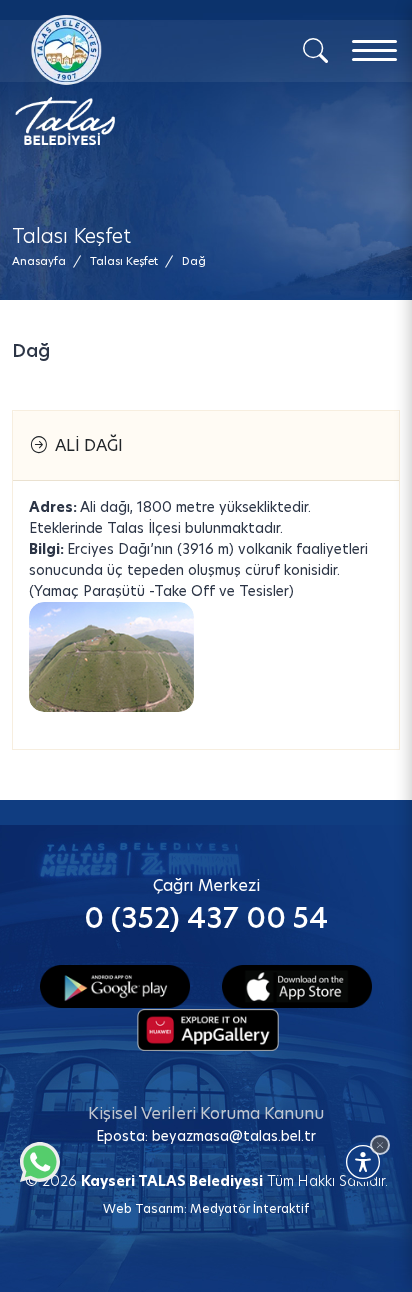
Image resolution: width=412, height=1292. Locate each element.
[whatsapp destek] (35, 1157)
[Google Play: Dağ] (115, 984)
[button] (194, 261)
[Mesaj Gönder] (116, 80)
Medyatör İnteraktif (249, 1208)
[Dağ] (111, 657)
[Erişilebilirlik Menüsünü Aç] (363, 1162)
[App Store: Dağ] (297, 984)
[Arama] (315, 49)
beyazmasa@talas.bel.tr (234, 1136)
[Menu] (374, 50)
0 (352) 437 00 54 (206, 918)
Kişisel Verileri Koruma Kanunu (206, 1113)
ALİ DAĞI (85, 445)
